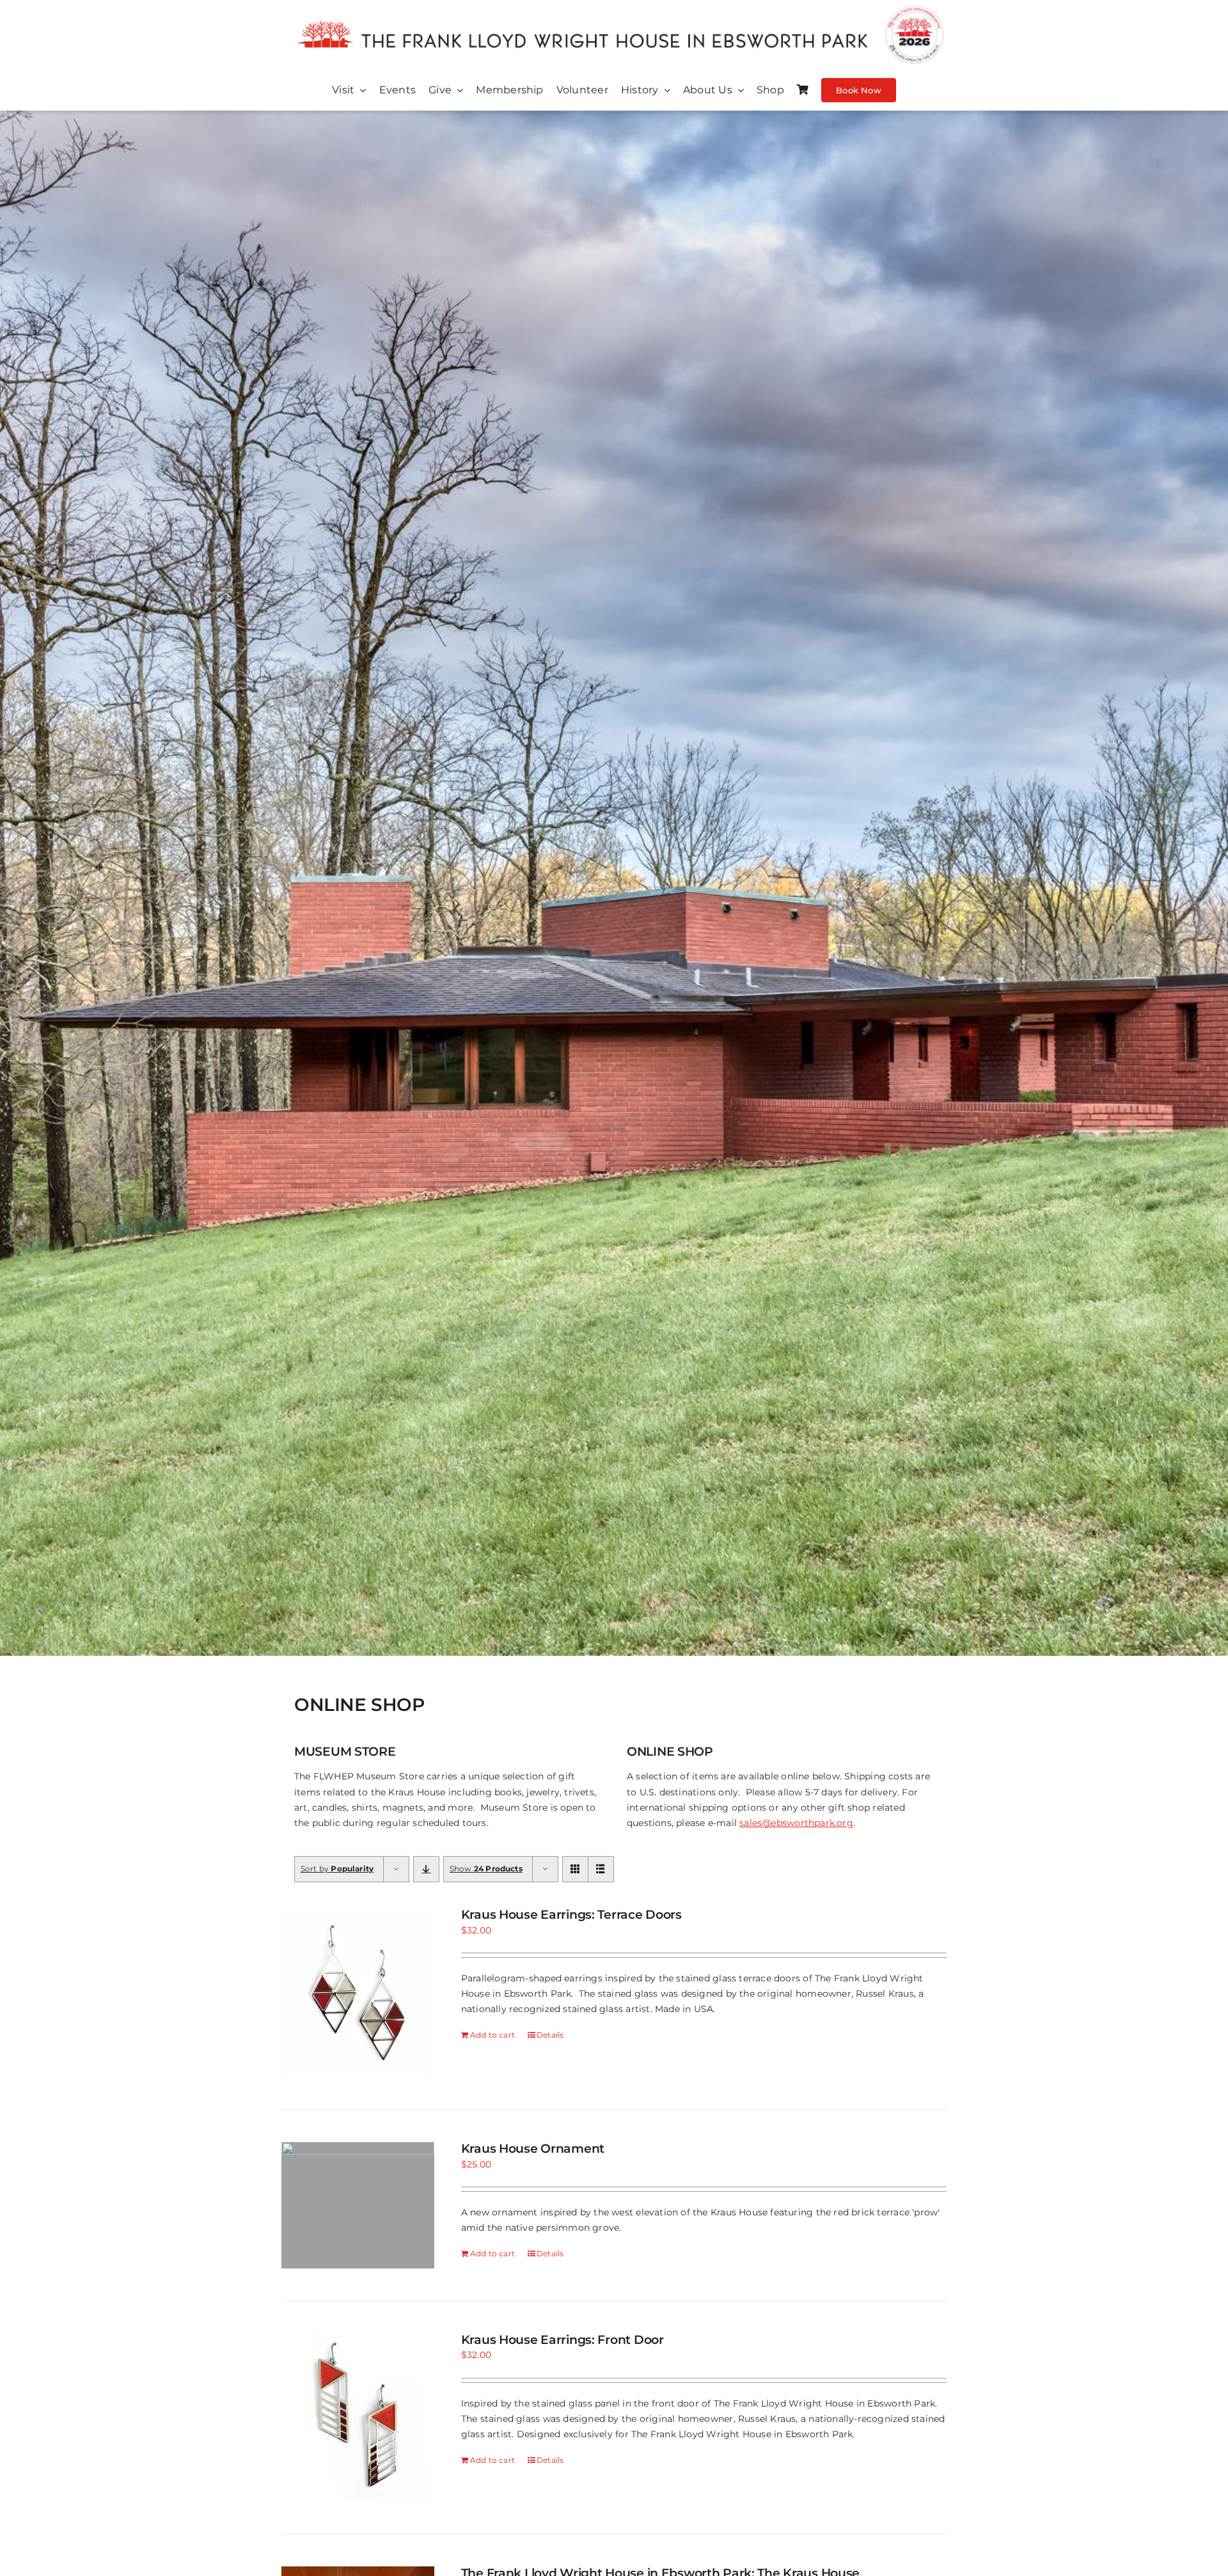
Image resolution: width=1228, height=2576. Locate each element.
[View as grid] (575, 1869)
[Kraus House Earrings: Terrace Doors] (358, 1993)
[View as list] (601, 1869)
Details (550, 2035)
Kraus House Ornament (533, 2149)
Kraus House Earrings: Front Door (563, 2340)
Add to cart (492, 2035)
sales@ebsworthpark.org (796, 1823)
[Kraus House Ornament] (358, 2205)
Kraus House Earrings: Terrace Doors (571, 1915)
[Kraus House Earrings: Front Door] (358, 2417)
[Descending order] (426, 1869)
